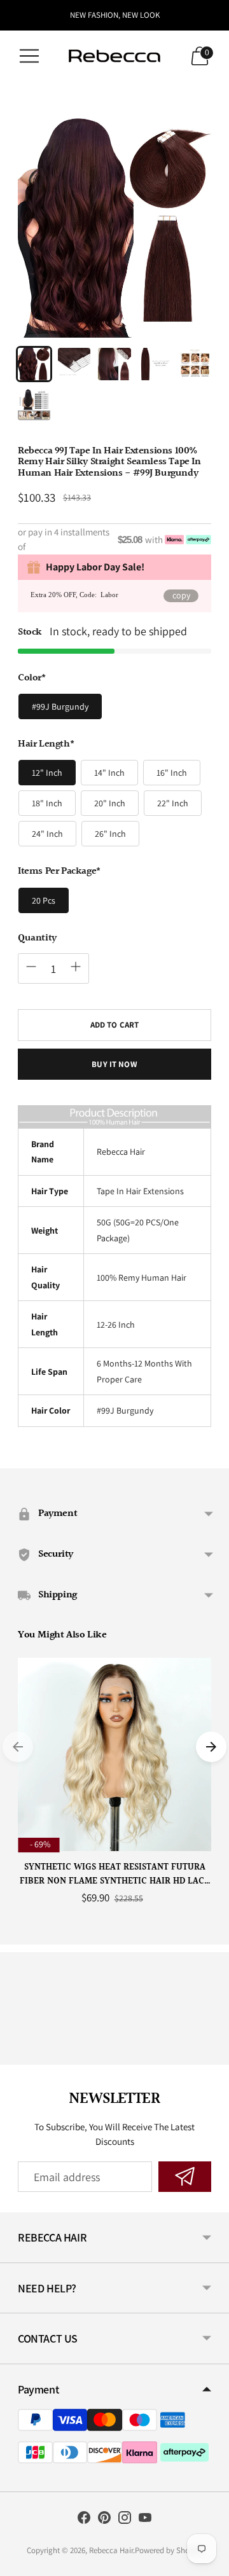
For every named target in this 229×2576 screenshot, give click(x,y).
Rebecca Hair (111, 2550)
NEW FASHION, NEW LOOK (115, 15)
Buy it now (114, 1064)
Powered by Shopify (169, 2550)
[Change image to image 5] (195, 364)
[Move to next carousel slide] (211, 1747)
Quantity (37, 939)
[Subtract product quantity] (31, 967)
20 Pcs (44, 900)
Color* (32, 678)
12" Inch (47, 773)
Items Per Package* (59, 872)
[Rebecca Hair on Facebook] (84, 2520)
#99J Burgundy (60, 706)
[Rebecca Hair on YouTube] (145, 2520)
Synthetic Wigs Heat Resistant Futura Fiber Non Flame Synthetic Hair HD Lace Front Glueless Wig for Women (114, 1875)
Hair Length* (46, 745)
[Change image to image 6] (34, 404)
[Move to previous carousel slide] (18, 1747)
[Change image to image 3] (114, 364)
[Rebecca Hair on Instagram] (125, 2520)
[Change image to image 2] (74, 364)
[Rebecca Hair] (114, 56)
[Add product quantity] (76, 967)
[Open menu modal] (29, 56)
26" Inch (110, 834)
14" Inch (109, 773)
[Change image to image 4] (155, 364)
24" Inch (47, 834)
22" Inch (173, 803)
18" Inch (47, 803)
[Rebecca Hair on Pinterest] (104, 2520)
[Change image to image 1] (34, 364)
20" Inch (110, 803)
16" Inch (172, 773)
